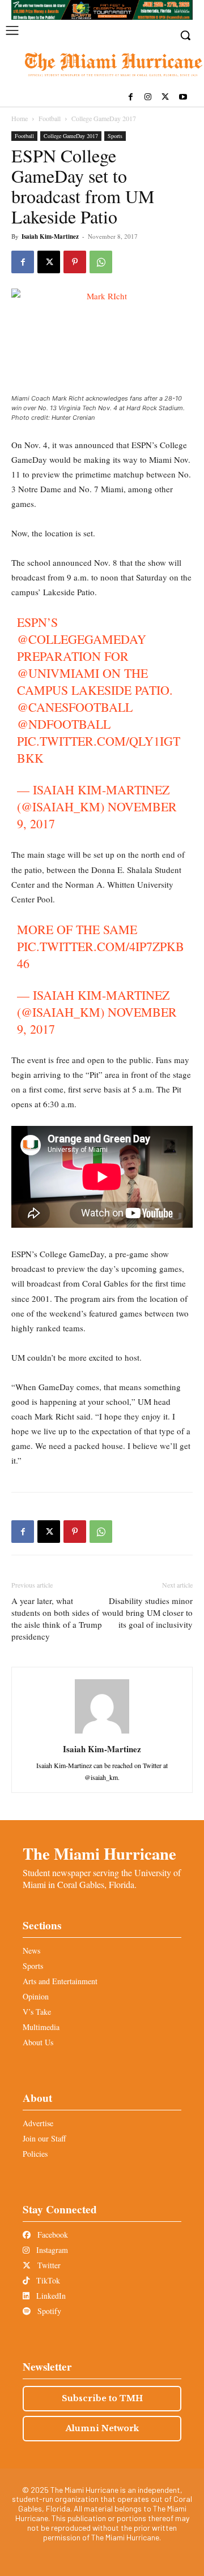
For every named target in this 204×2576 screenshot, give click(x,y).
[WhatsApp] (101, 262)
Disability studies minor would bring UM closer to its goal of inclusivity (147, 1612)
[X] (165, 98)
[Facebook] (131, 98)
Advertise (38, 2123)
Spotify (48, 2311)
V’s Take (37, 2012)
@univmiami (58, 673)
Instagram (51, 2250)
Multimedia (41, 2027)
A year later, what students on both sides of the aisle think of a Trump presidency (57, 1618)
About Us (38, 2042)
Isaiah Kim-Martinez (50, 236)
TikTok (47, 2280)
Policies (35, 2154)
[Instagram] (148, 98)
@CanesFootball (75, 707)
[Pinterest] (75, 262)
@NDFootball (64, 724)
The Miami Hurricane (99, 1853)
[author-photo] (102, 1733)
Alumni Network (102, 2428)
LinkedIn (50, 2296)
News (31, 1951)
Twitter (48, 2265)
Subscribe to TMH (102, 2398)
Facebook (52, 2235)
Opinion (36, 1996)
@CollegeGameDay (82, 639)
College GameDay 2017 (104, 118)
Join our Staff (44, 2138)
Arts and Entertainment (60, 1981)
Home (20, 118)
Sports (115, 136)
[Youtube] (183, 98)
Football (50, 118)
